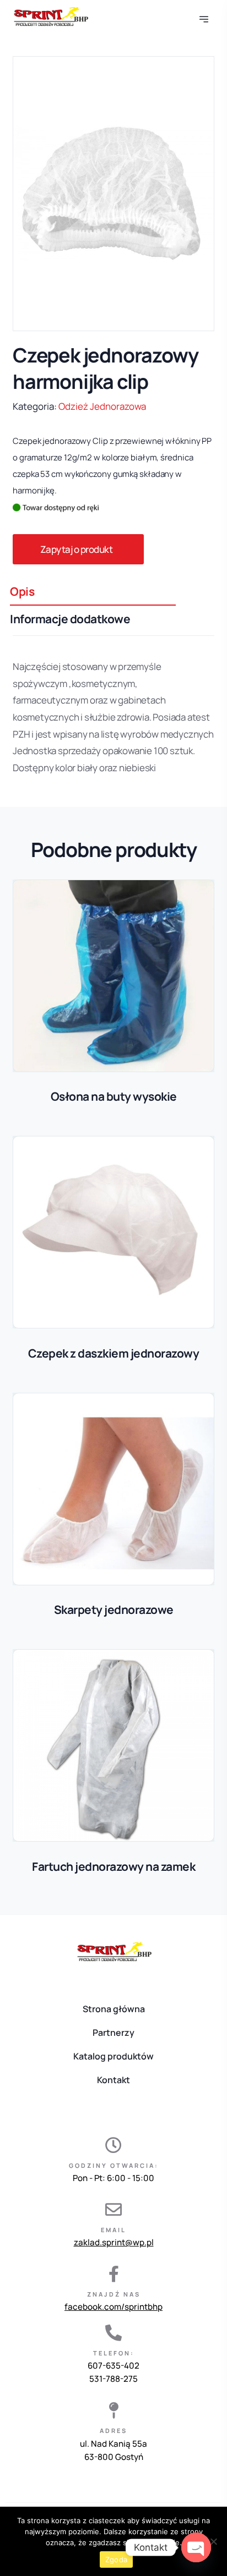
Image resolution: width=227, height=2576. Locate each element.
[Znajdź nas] (113, 2274)
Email (113, 2230)
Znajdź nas (114, 2294)
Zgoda (116, 2559)
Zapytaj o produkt (76, 549)
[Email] (113, 2210)
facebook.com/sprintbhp (113, 2307)
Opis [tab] (22, 591)
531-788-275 (113, 2379)
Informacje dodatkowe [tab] (70, 619)
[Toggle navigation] (205, 17)
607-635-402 (113, 2366)
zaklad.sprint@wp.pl (114, 2242)
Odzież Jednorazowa (102, 406)
